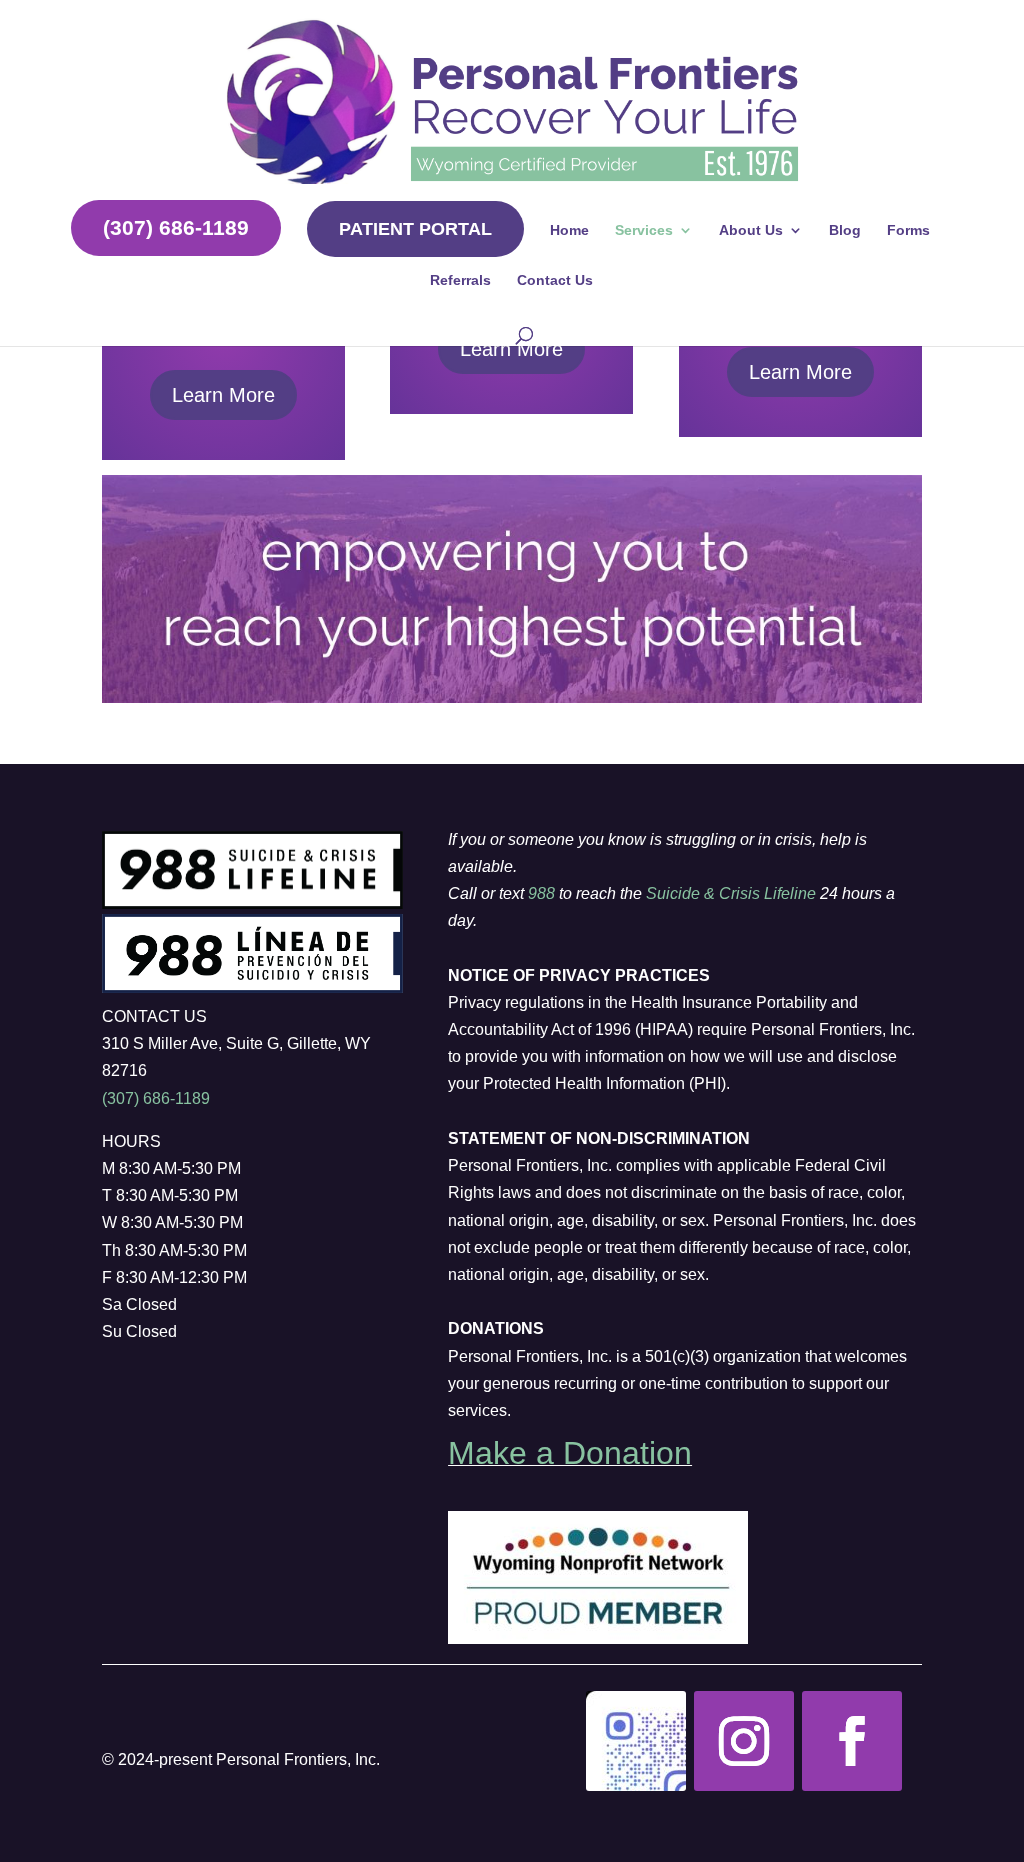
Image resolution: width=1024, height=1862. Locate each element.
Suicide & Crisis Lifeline (731, 893)
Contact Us (555, 280)
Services (644, 230)
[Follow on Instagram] (636, 1741)
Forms (908, 230)
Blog (845, 230)
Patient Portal (415, 229)
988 (541, 893)
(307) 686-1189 (176, 227)
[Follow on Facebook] (852, 1741)
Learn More (223, 395)
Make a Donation (570, 1453)
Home (569, 230)
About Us (751, 230)
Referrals (460, 280)
